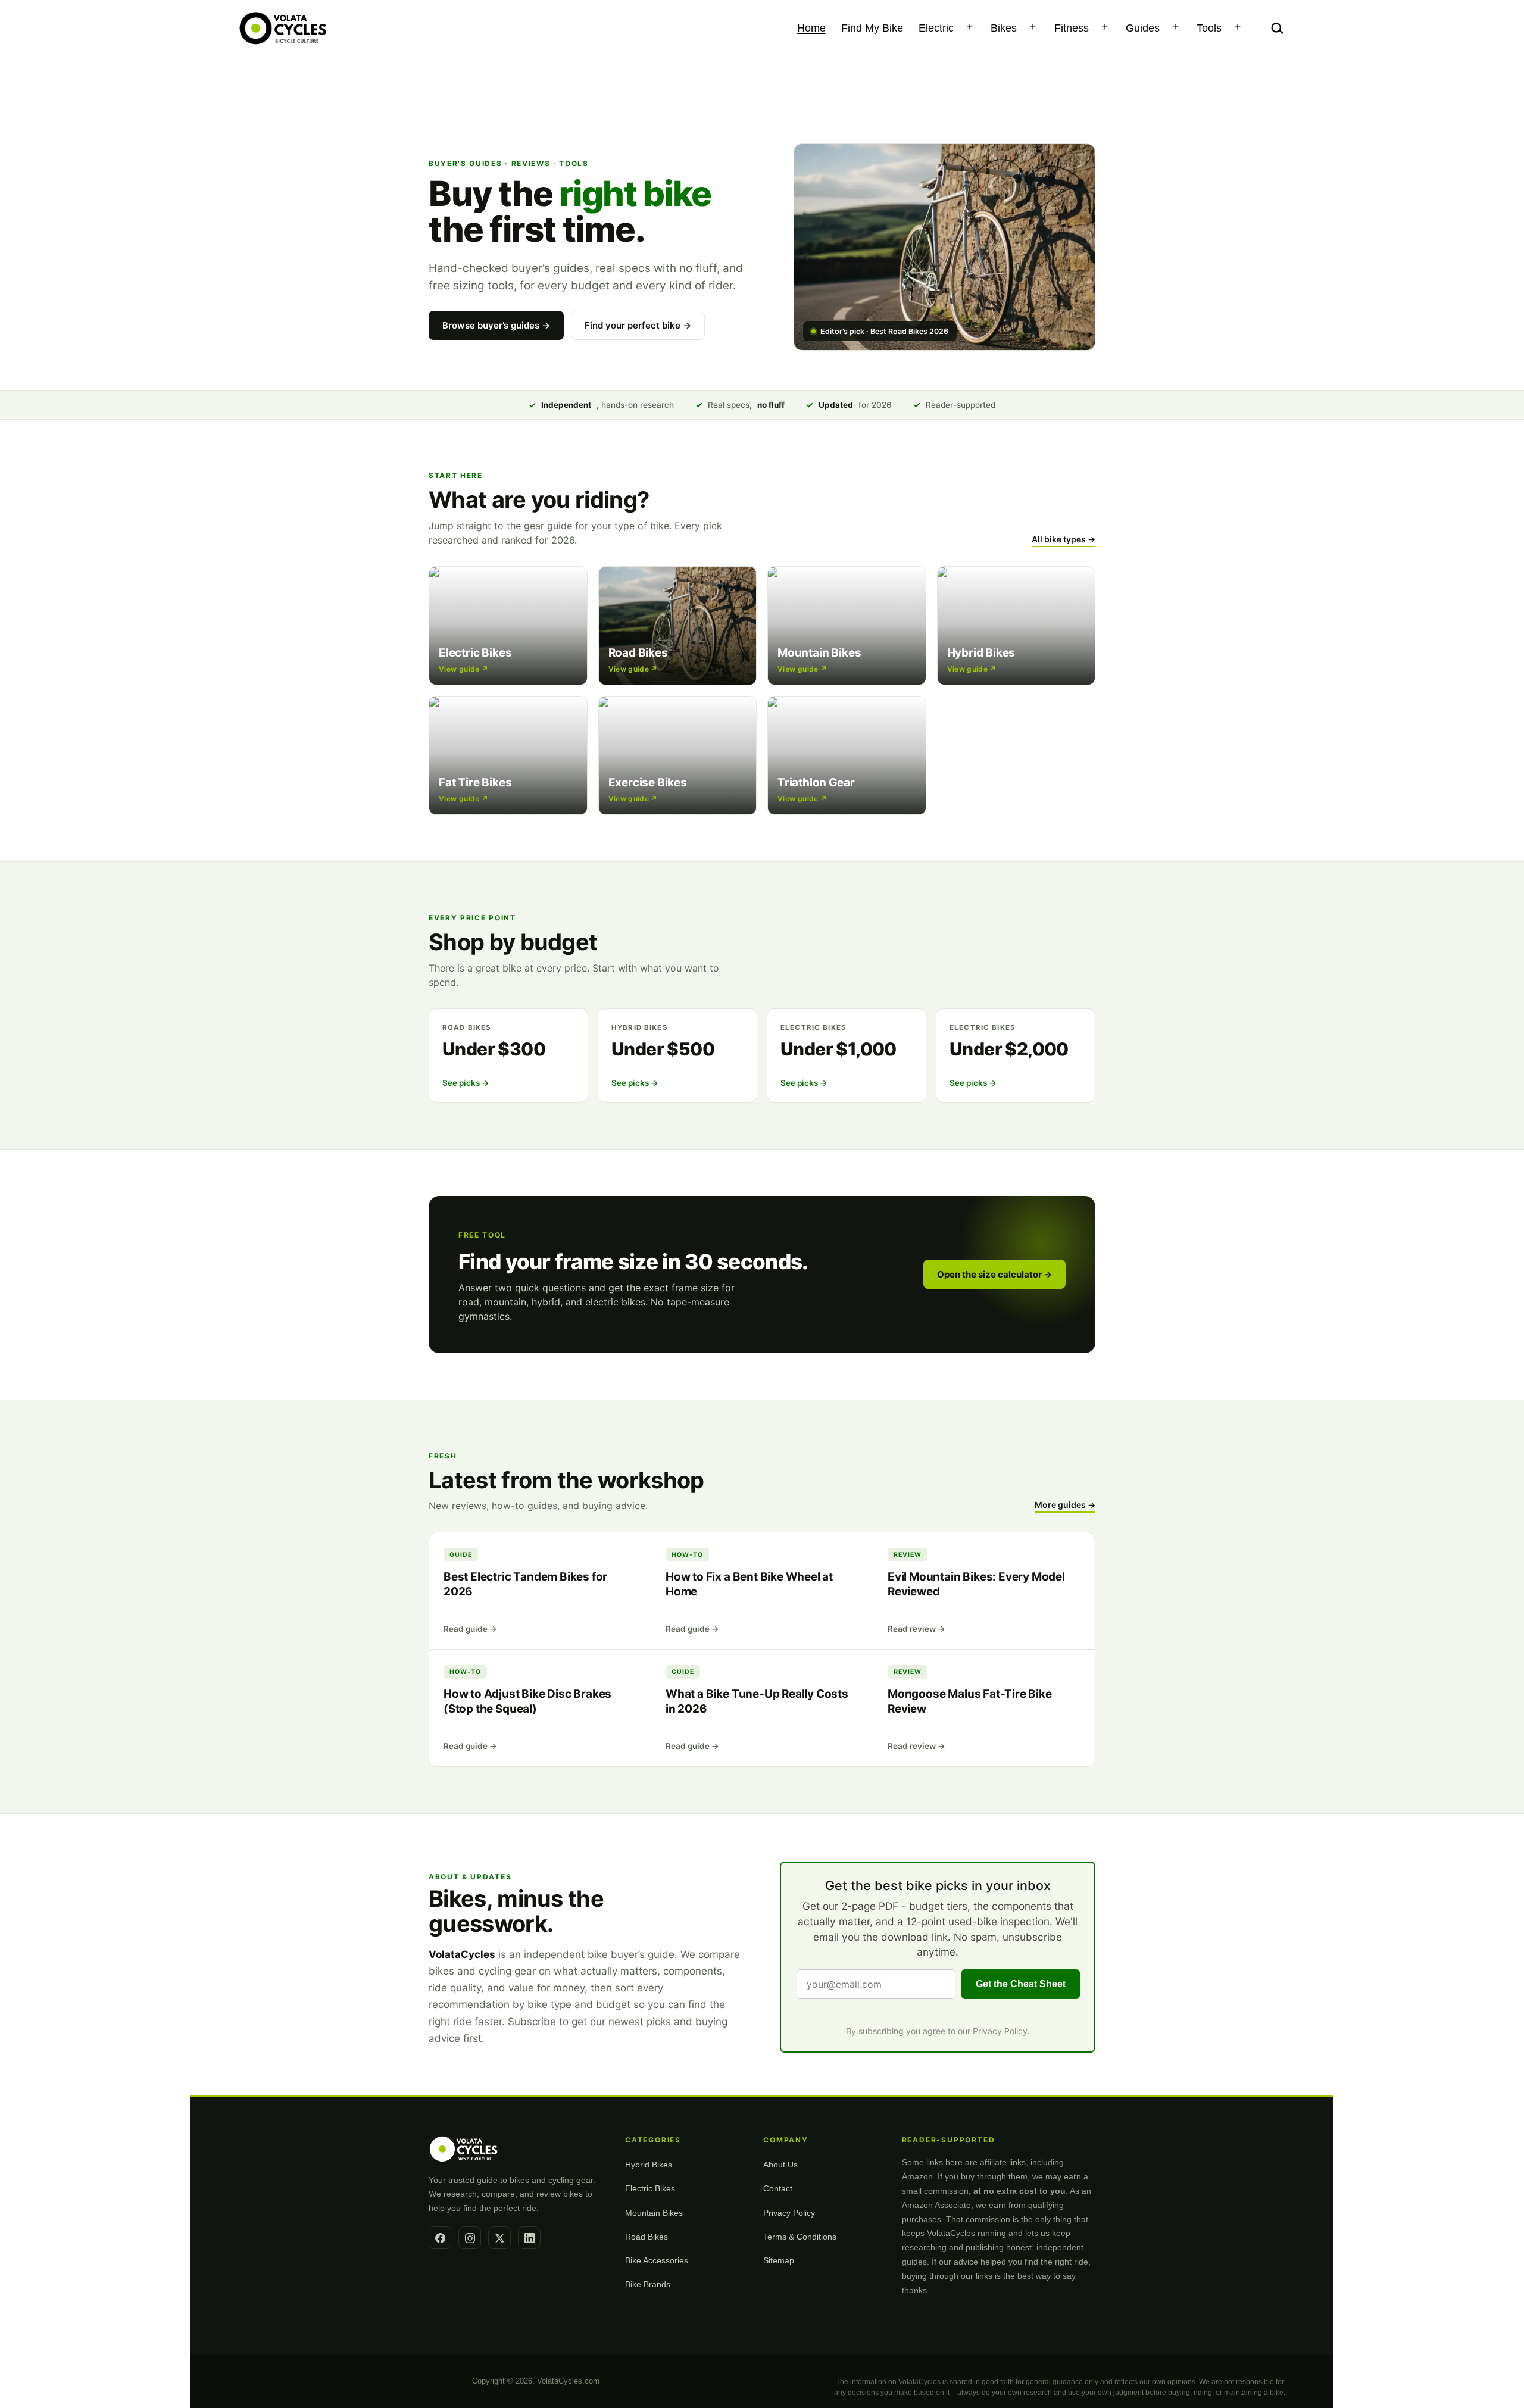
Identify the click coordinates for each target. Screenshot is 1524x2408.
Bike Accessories (657, 2260)
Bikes (1004, 28)
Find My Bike (872, 28)
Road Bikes (647, 2237)
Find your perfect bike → (638, 325)
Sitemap (779, 2260)
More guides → (1065, 1505)
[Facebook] (440, 2238)
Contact (778, 2188)
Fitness (1072, 28)
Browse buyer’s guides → (496, 325)
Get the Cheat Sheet (1021, 1984)
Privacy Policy (1000, 2031)
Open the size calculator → (994, 1274)
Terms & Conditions (800, 2237)
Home (811, 28)
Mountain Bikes (654, 2213)
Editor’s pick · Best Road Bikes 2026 (884, 331)
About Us (780, 2165)
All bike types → (1064, 539)
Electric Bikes (650, 2188)
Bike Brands (648, 2284)
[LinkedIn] (529, 2238)
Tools (1209, 28)
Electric (936, 28)
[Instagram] (470, 2238)
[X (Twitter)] (499, 2238)
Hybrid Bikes (649, 2165)
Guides (1143, 28)
